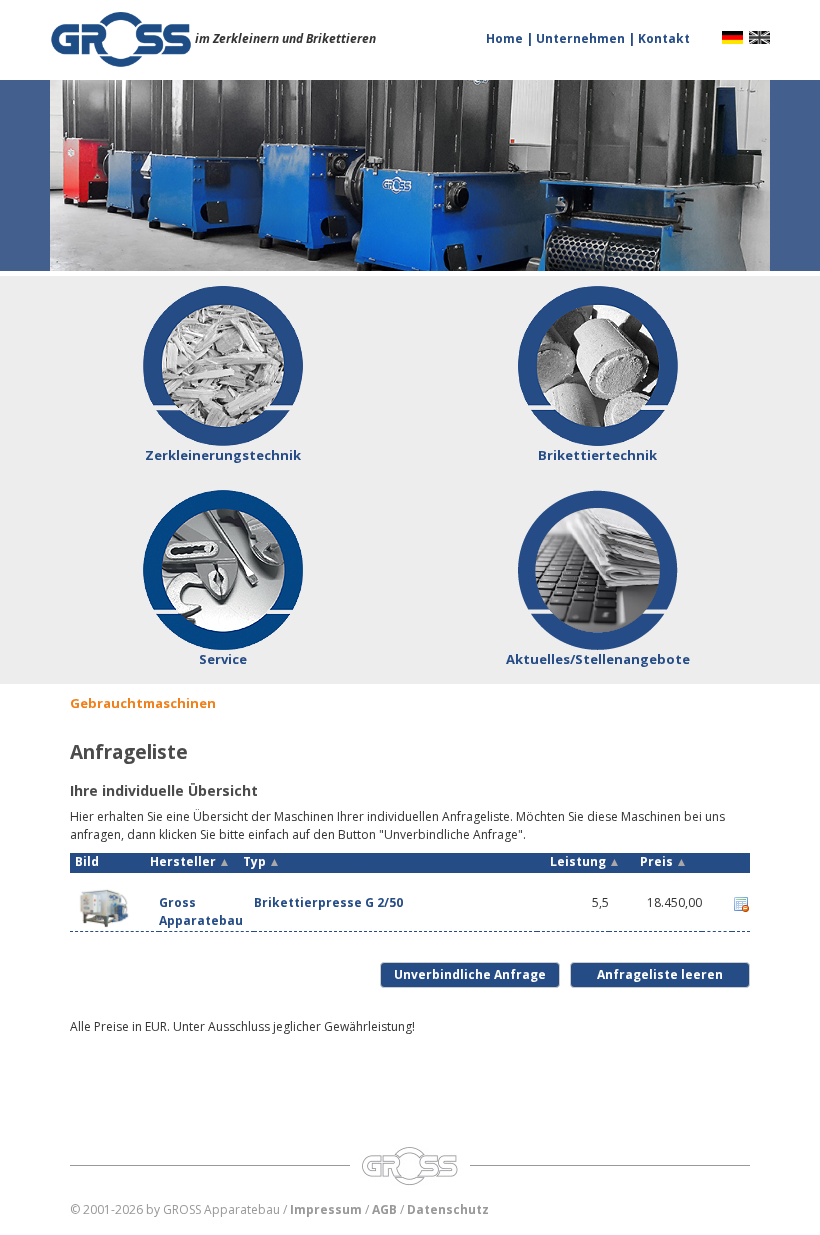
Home (506, 38)
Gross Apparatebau (201, 911)
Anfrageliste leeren (660, 974)
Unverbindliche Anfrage (470, 974)
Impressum (326, 1209)
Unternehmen (582, 38)
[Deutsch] (732, 36)
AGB (384, 1209)
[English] (759, 36)
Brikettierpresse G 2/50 (328, 902)
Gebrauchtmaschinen (143, 703)
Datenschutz (448, 1209)
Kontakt (664, 38)
